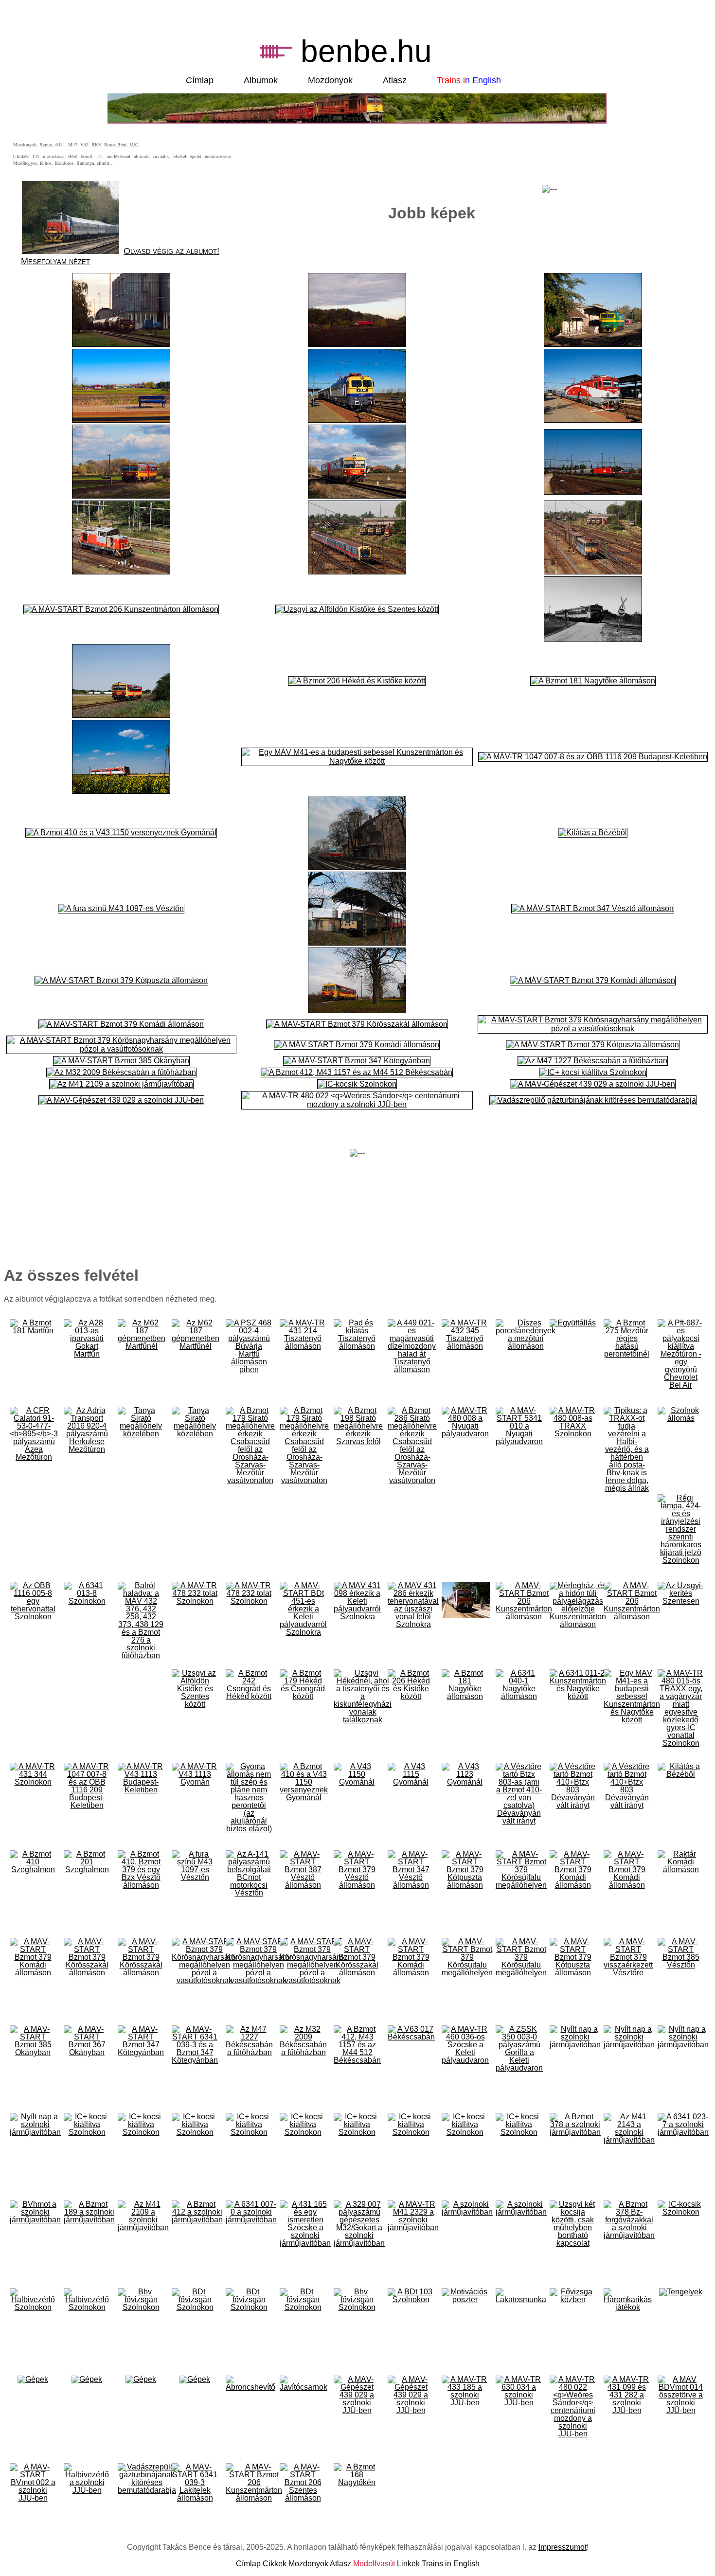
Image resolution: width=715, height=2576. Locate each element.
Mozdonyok (330, 80)
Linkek (408, 2564)
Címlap (200, 80)
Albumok (261, 80)
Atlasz (395, 80)
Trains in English (451, 2564)
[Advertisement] (550, 162)
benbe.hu (366, 51)
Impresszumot (563, 2547)
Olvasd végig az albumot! (171, 251)
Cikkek (275, 2564)
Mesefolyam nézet (55, 261)
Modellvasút (374, 2564)
